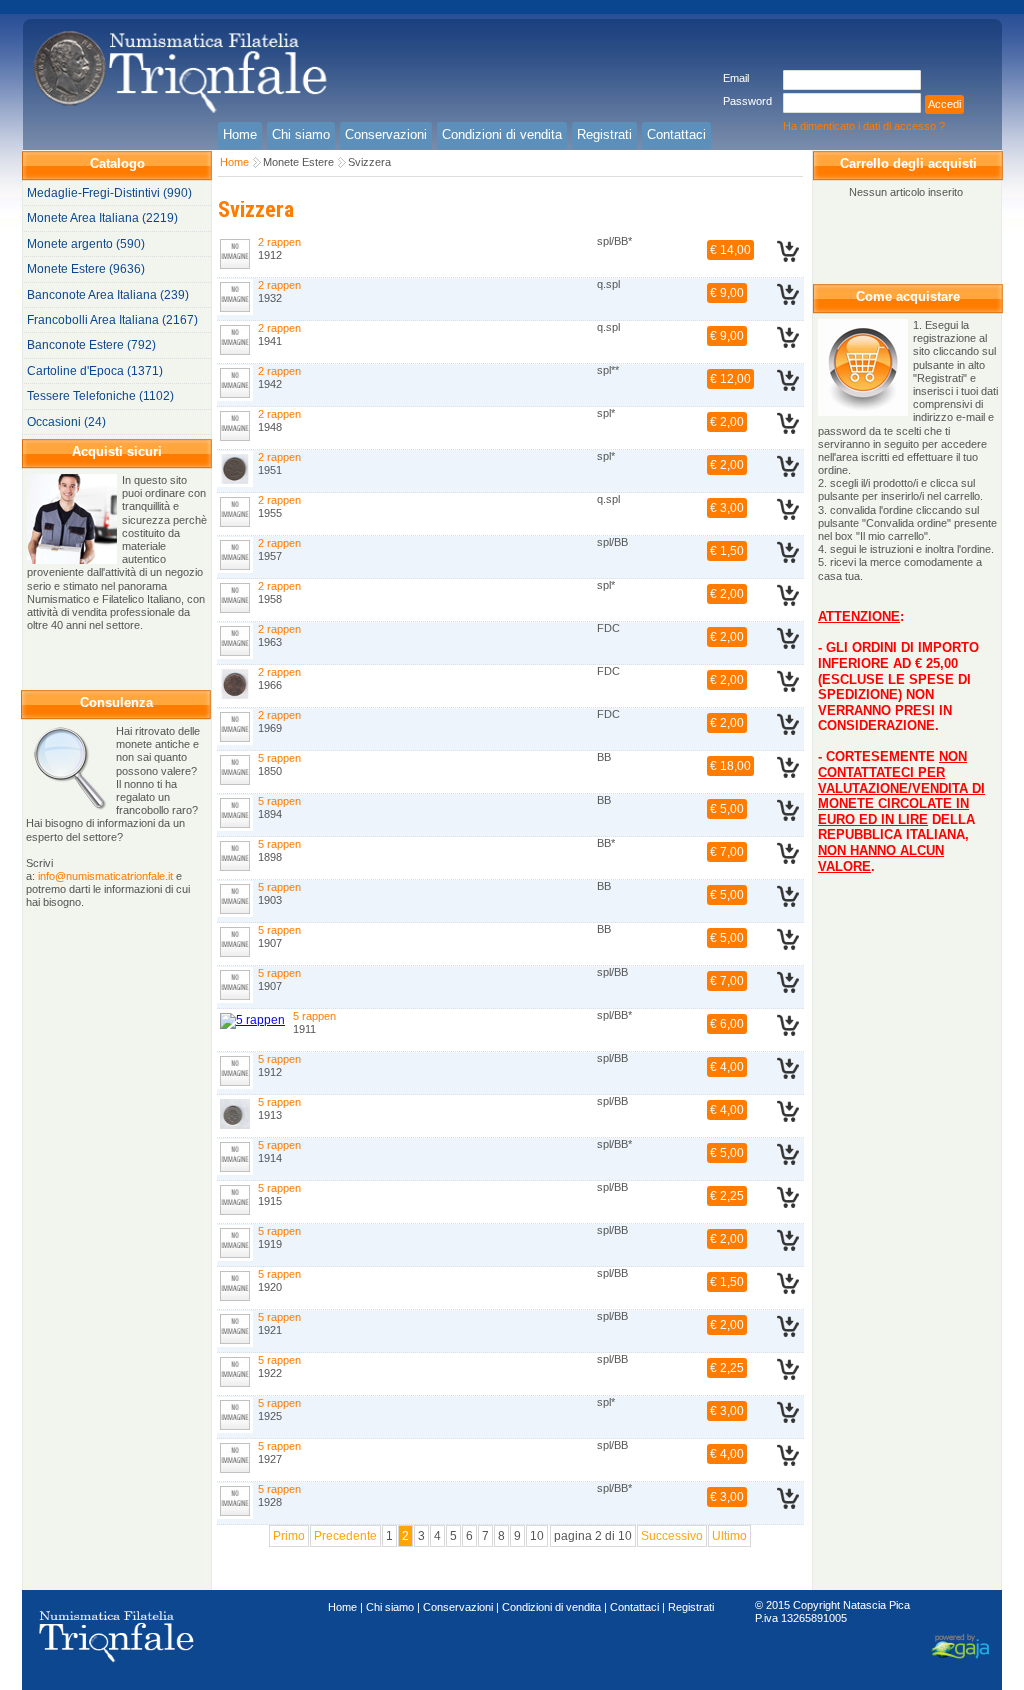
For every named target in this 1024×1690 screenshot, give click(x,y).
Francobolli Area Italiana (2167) (112, 320)
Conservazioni (458, 1607)
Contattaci (634, 1607)
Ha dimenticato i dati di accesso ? (864, 126)
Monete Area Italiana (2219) (102, 218)
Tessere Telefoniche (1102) (100, 396)
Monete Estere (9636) (86, 269)
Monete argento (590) (86, 244)
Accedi (944, 104)
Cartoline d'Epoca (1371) (95, 371)
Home (234, 162)
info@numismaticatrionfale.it (105, 876)
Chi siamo (390, 1607)
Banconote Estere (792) (91, 345)
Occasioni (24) (66, 422)
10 (537, 1536)
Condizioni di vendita (551, 1607)
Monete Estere (298, 162)
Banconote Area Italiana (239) (108, 295)
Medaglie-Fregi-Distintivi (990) (109, 193)
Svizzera (369, 162)
